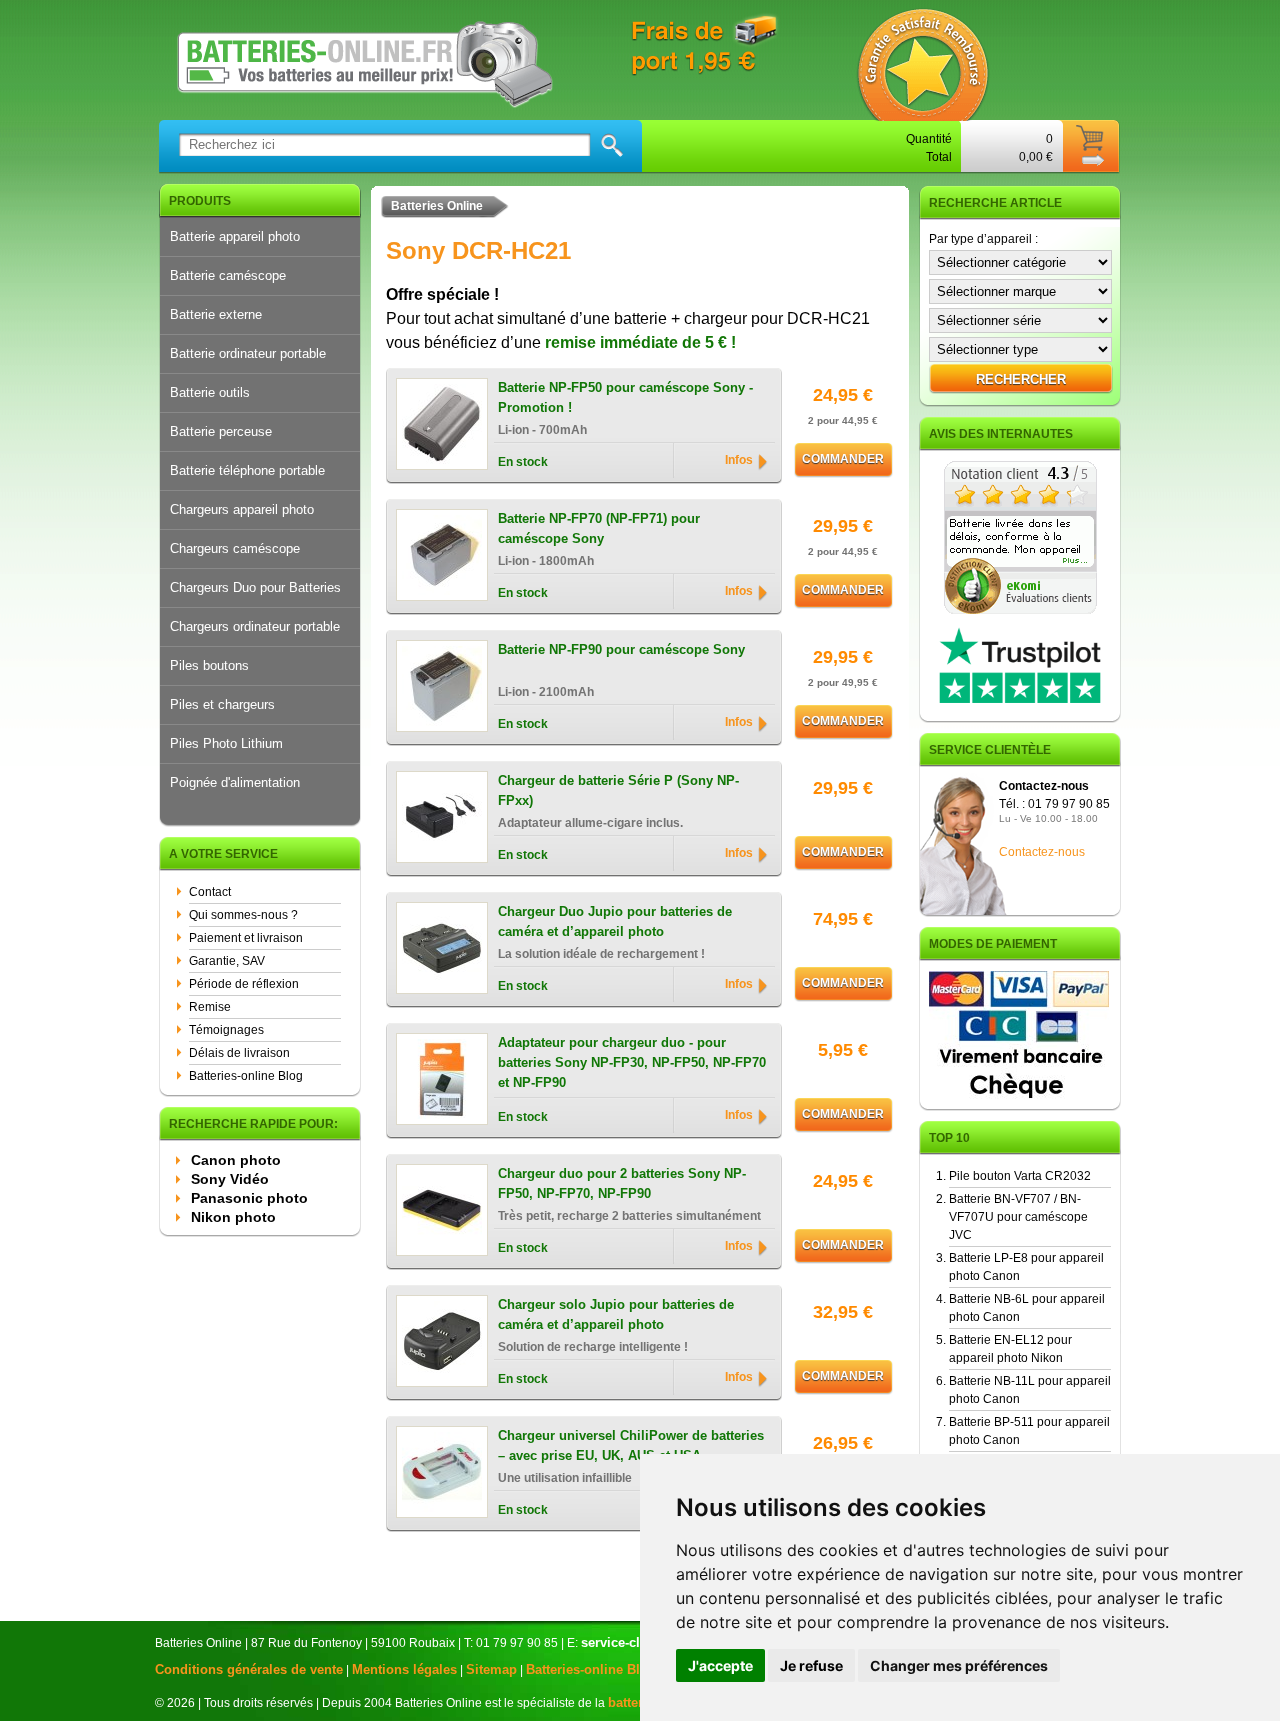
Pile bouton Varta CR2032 (1020, 1176)
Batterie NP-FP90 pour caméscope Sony (621, 649)
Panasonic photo (249, 1198)
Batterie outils (210, 392)
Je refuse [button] (811, 1665)
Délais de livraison (239, 1053)
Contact (210, 892)
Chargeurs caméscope (235, 548)
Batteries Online (437, 206)
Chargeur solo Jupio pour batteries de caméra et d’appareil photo (616, 1314)
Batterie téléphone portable (247, 470)
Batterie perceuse (221, 431)
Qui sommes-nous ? (243, 915)
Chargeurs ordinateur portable (255, 626)
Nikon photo (233, 1217)
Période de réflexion (244, 984)
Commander (843, 459)
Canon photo (236, 1160)
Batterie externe (216, 314)
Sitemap (491, 1669)
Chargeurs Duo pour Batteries (255, 587)
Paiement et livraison (246, 938)
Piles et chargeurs (222, 704)
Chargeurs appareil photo (242, 509)
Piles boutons (209, 665)
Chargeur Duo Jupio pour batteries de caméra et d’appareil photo (615, 921)
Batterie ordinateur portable (248, 353)
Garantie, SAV (227, 961)
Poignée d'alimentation (235, 782)
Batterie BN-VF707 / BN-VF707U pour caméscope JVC (1018, 1217)
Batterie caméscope (228, 275)
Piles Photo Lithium (226, 743)
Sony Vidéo (230, 1179)
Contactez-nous (1042, 852)
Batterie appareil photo (235, 236)
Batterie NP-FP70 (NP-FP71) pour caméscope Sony (599, 528)
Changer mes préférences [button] (959, 1665)
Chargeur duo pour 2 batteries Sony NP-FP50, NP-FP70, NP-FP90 (622, 1183)
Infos (739, 460)
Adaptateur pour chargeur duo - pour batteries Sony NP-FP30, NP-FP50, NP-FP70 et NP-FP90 (632, 1055)
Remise (210, 1007)
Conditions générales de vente (249, 1669)
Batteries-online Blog (246, 1076)
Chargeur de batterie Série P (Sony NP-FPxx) (618, 790)
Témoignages (226, 1030)
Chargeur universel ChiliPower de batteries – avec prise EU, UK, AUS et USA (631, 1445)
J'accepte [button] (720, 1665)
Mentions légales (404, 1669)
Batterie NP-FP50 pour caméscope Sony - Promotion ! (625, 397)
